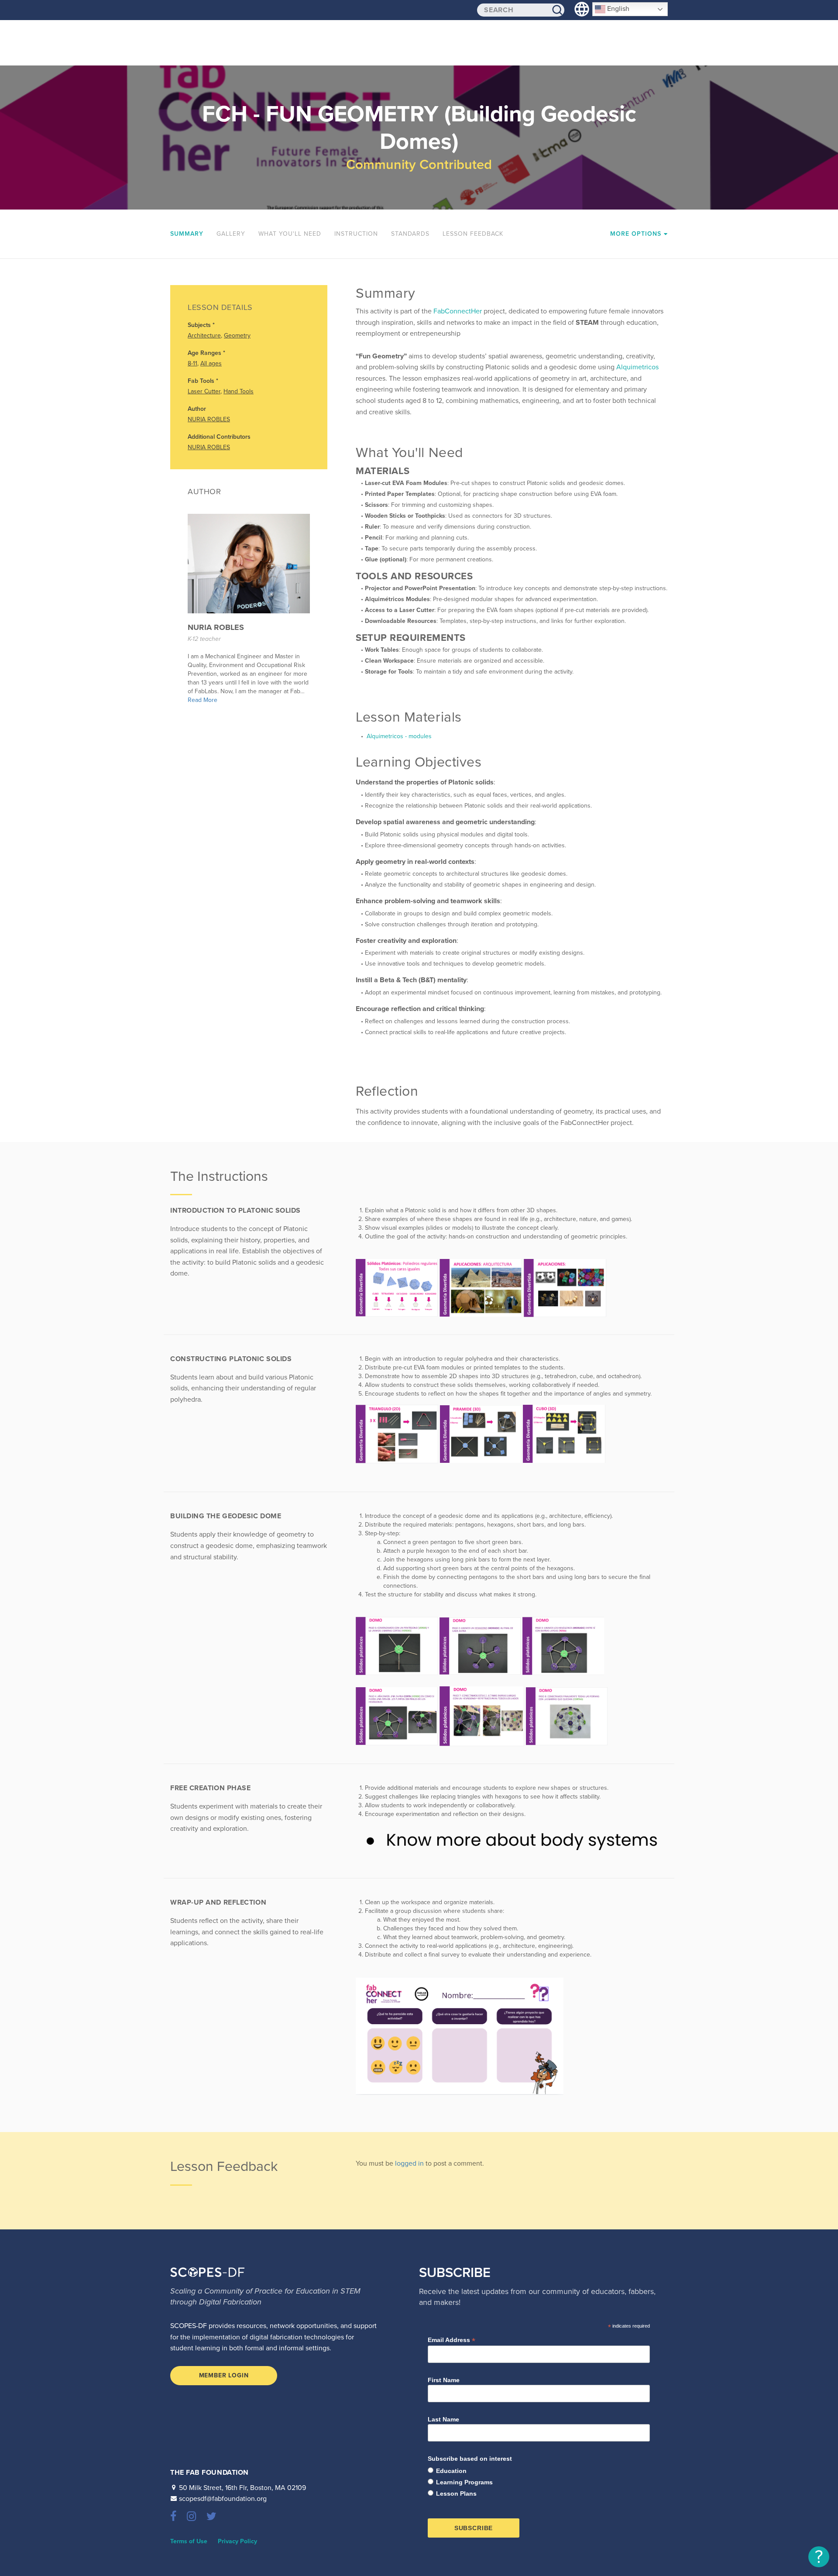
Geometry (237, 335)
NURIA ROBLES (209, 419)
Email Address (452, 2340)
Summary (187, 234)
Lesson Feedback (473, 234)
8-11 (192, 363)
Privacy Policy (237, 2541)
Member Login (224, 2375)
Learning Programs (464, 2482)
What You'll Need (290, 234)
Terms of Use (189, 2541)
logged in (409, 2163)
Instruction (356, 234)
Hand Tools (239, 391)
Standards (410, 234)
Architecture (204, 335)
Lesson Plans (456, 2493)
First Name (444, 2380)
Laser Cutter (204, 391)
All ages (211, 363)
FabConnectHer (458, 311)
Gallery (231, 234)
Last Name (443, 2419)
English (617, 9)
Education (451, 2471)
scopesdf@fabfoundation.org (223, 2499)
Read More (203, 700)
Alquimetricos (637, 367)
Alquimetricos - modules (398, 736)
